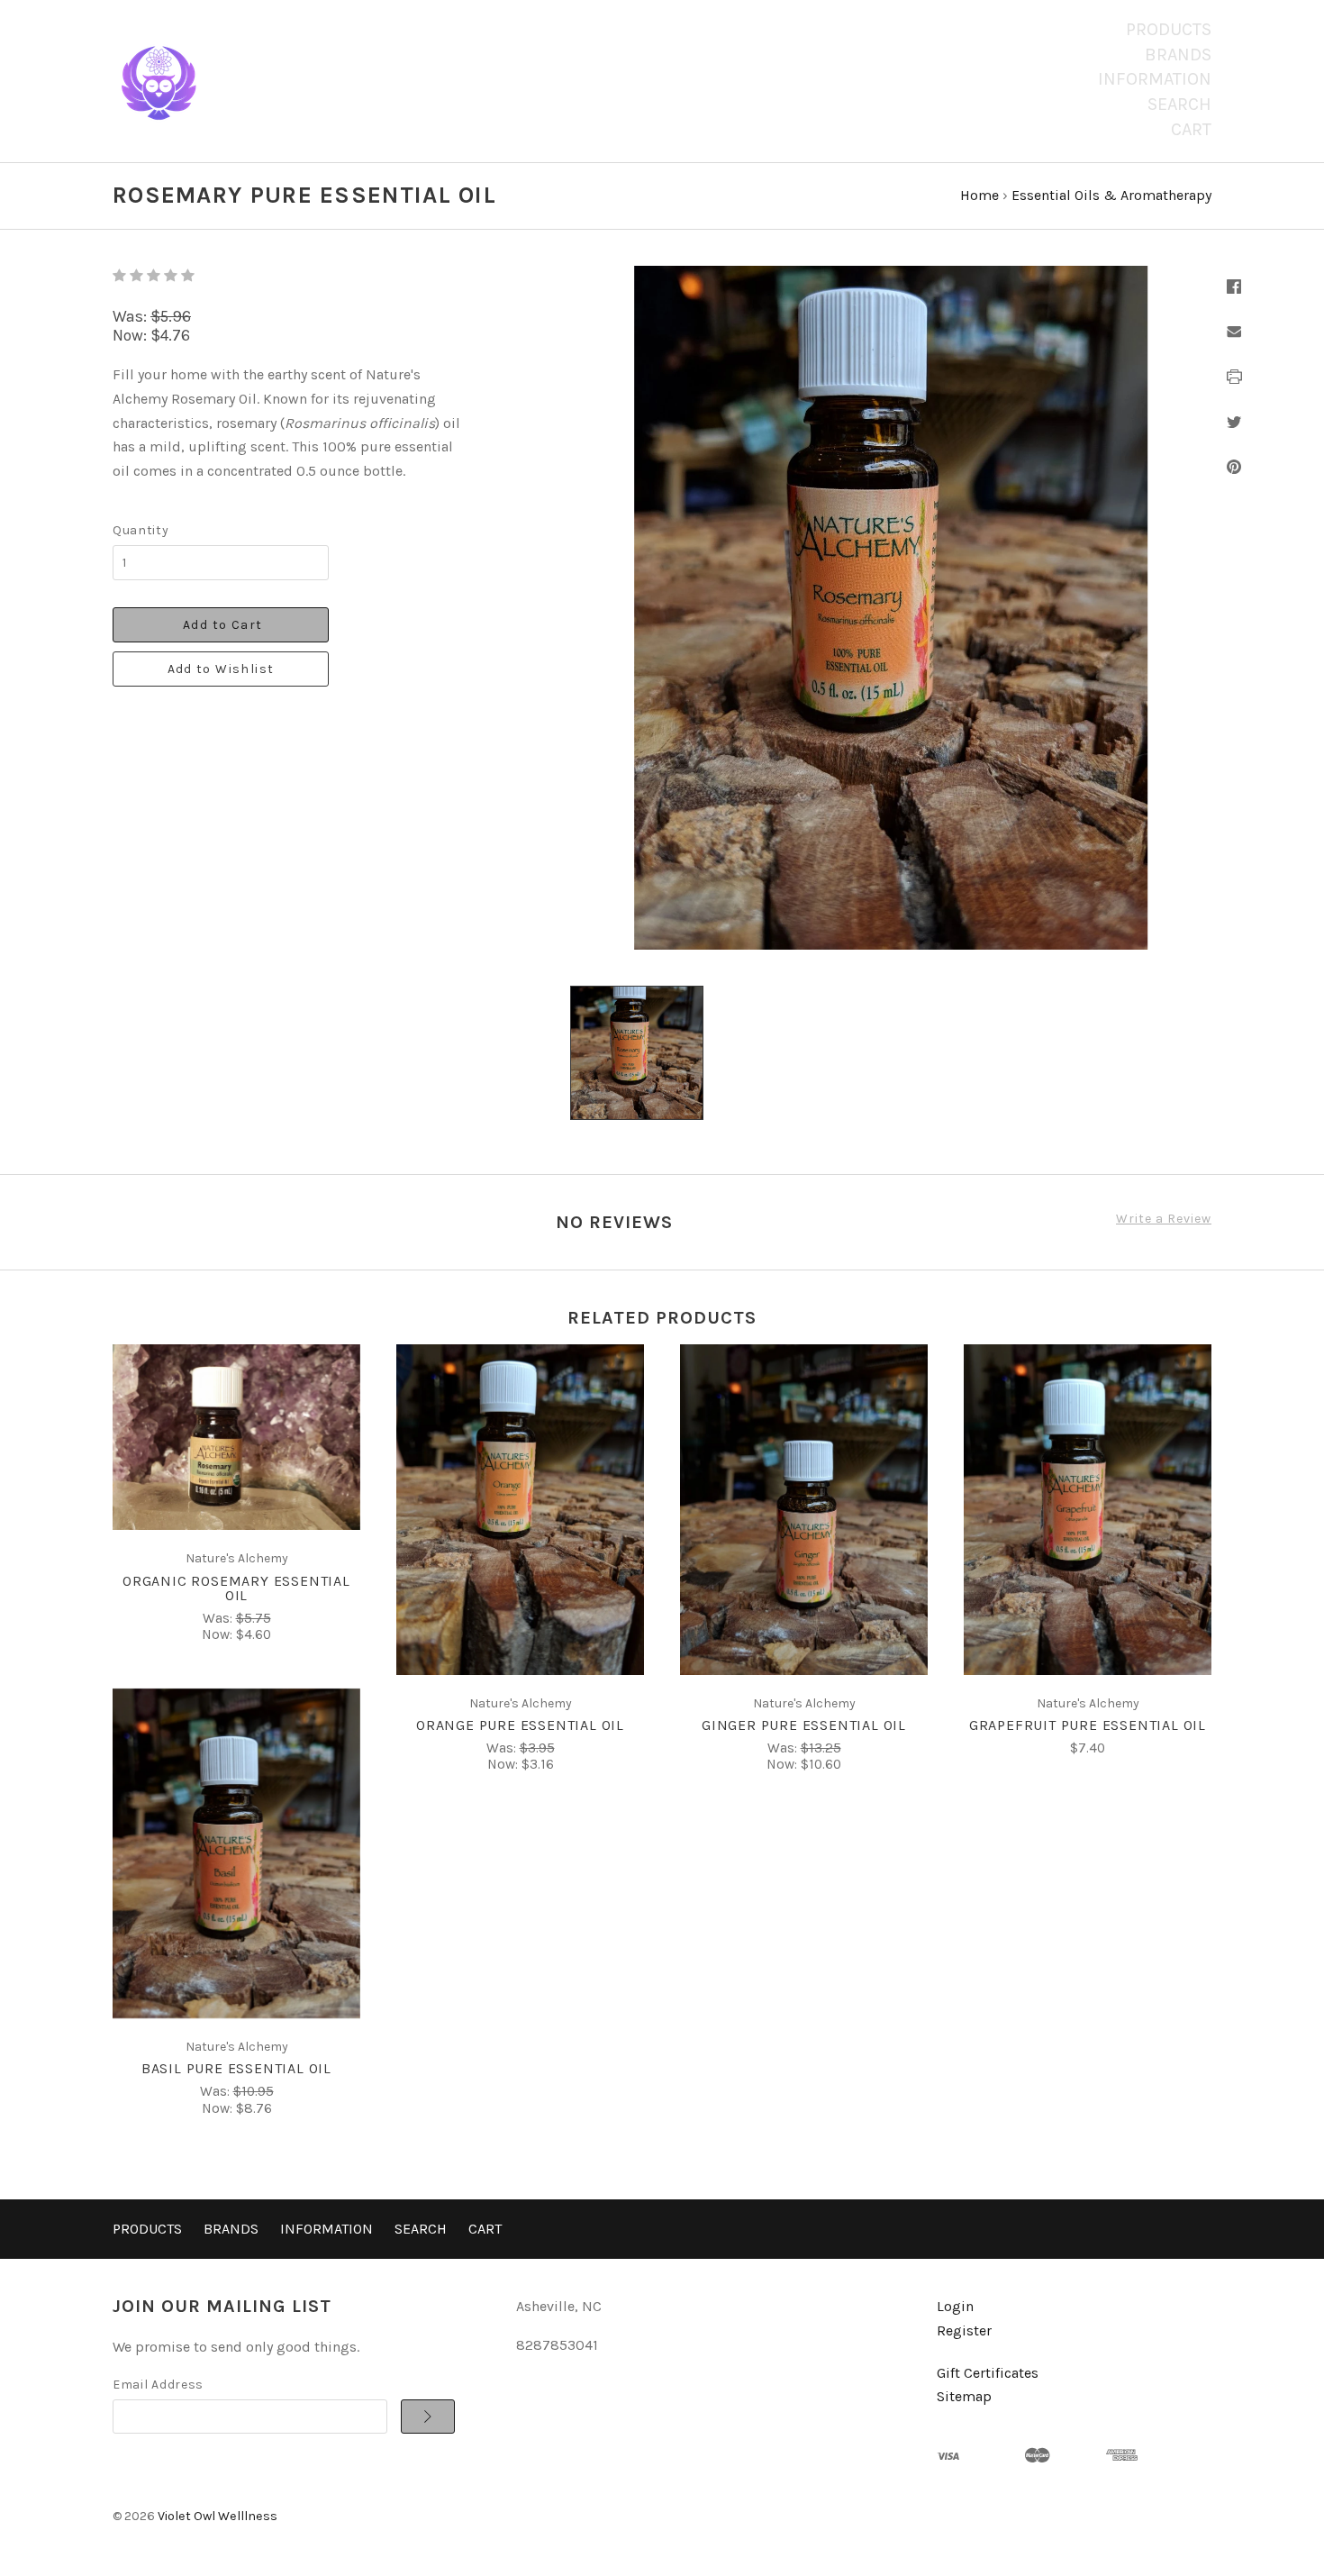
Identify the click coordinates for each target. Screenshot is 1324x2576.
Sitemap (964, 2396)
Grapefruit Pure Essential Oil (1088, 1725)
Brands (1178, 55)
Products (1169, 29)
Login (955, 2306)
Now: (131, 335)
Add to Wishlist (221, 669)
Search (1179, 104)
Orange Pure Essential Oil (520, 1725)
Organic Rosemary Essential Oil (236, 1588)
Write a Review (1164, 1219)
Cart (1191, 129)
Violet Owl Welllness (218, 2516)
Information (1155, 79)
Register (964, 2330)
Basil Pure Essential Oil (236, 2068)
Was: (131, 316)
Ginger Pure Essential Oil (804, 1725)
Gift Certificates (988, 2373)
